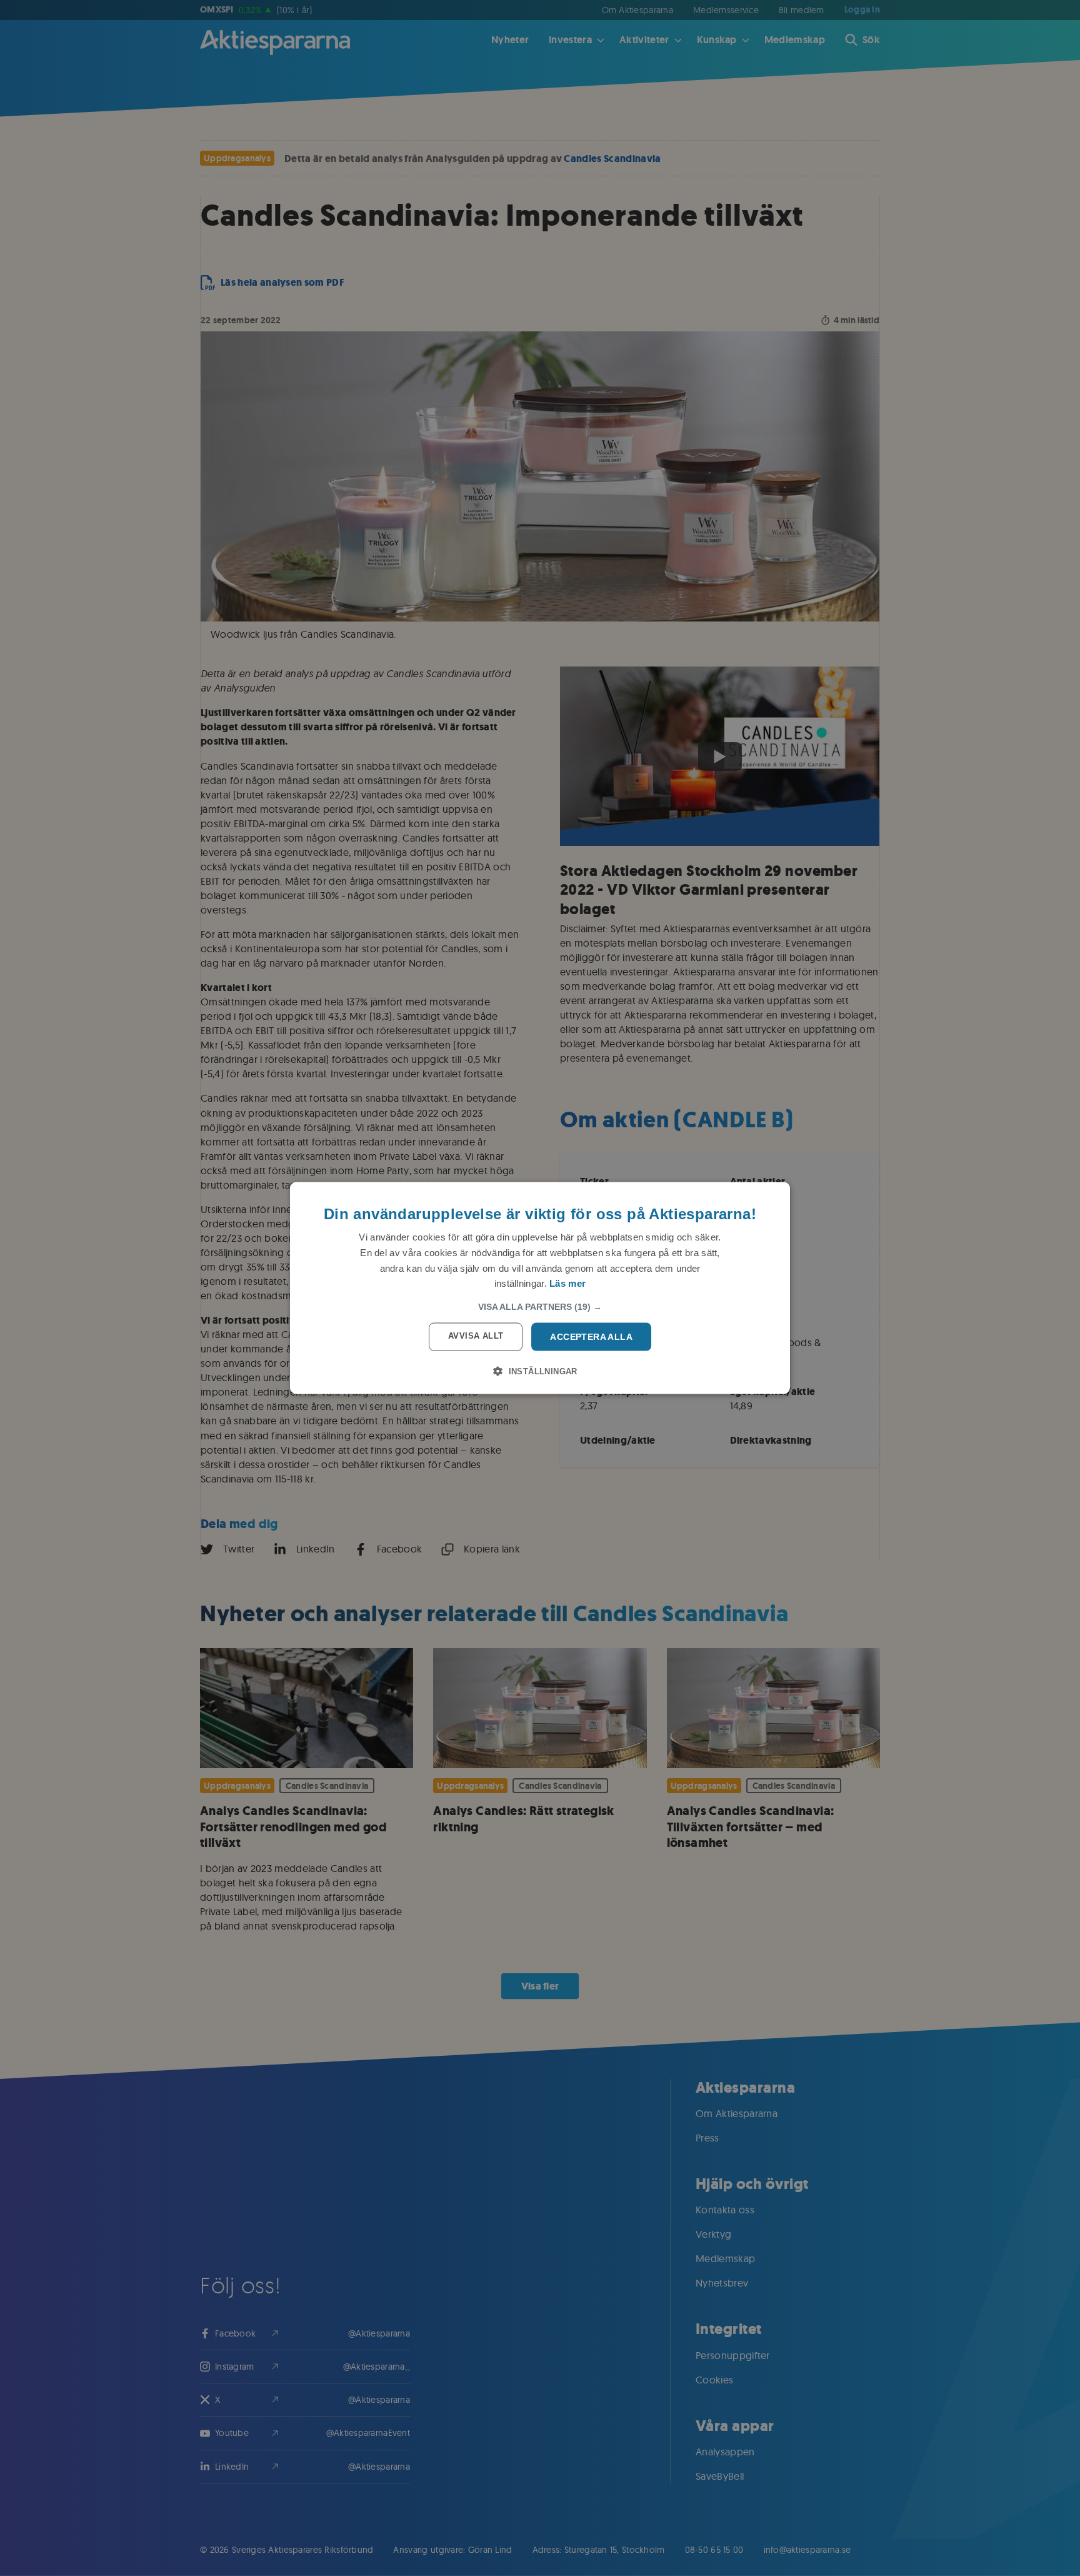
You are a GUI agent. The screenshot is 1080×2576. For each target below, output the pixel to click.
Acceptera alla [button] (591, 1337)
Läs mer (567, 1283)
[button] (540, 1307)
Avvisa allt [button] (476, 1336)
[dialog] (540, 1288)
